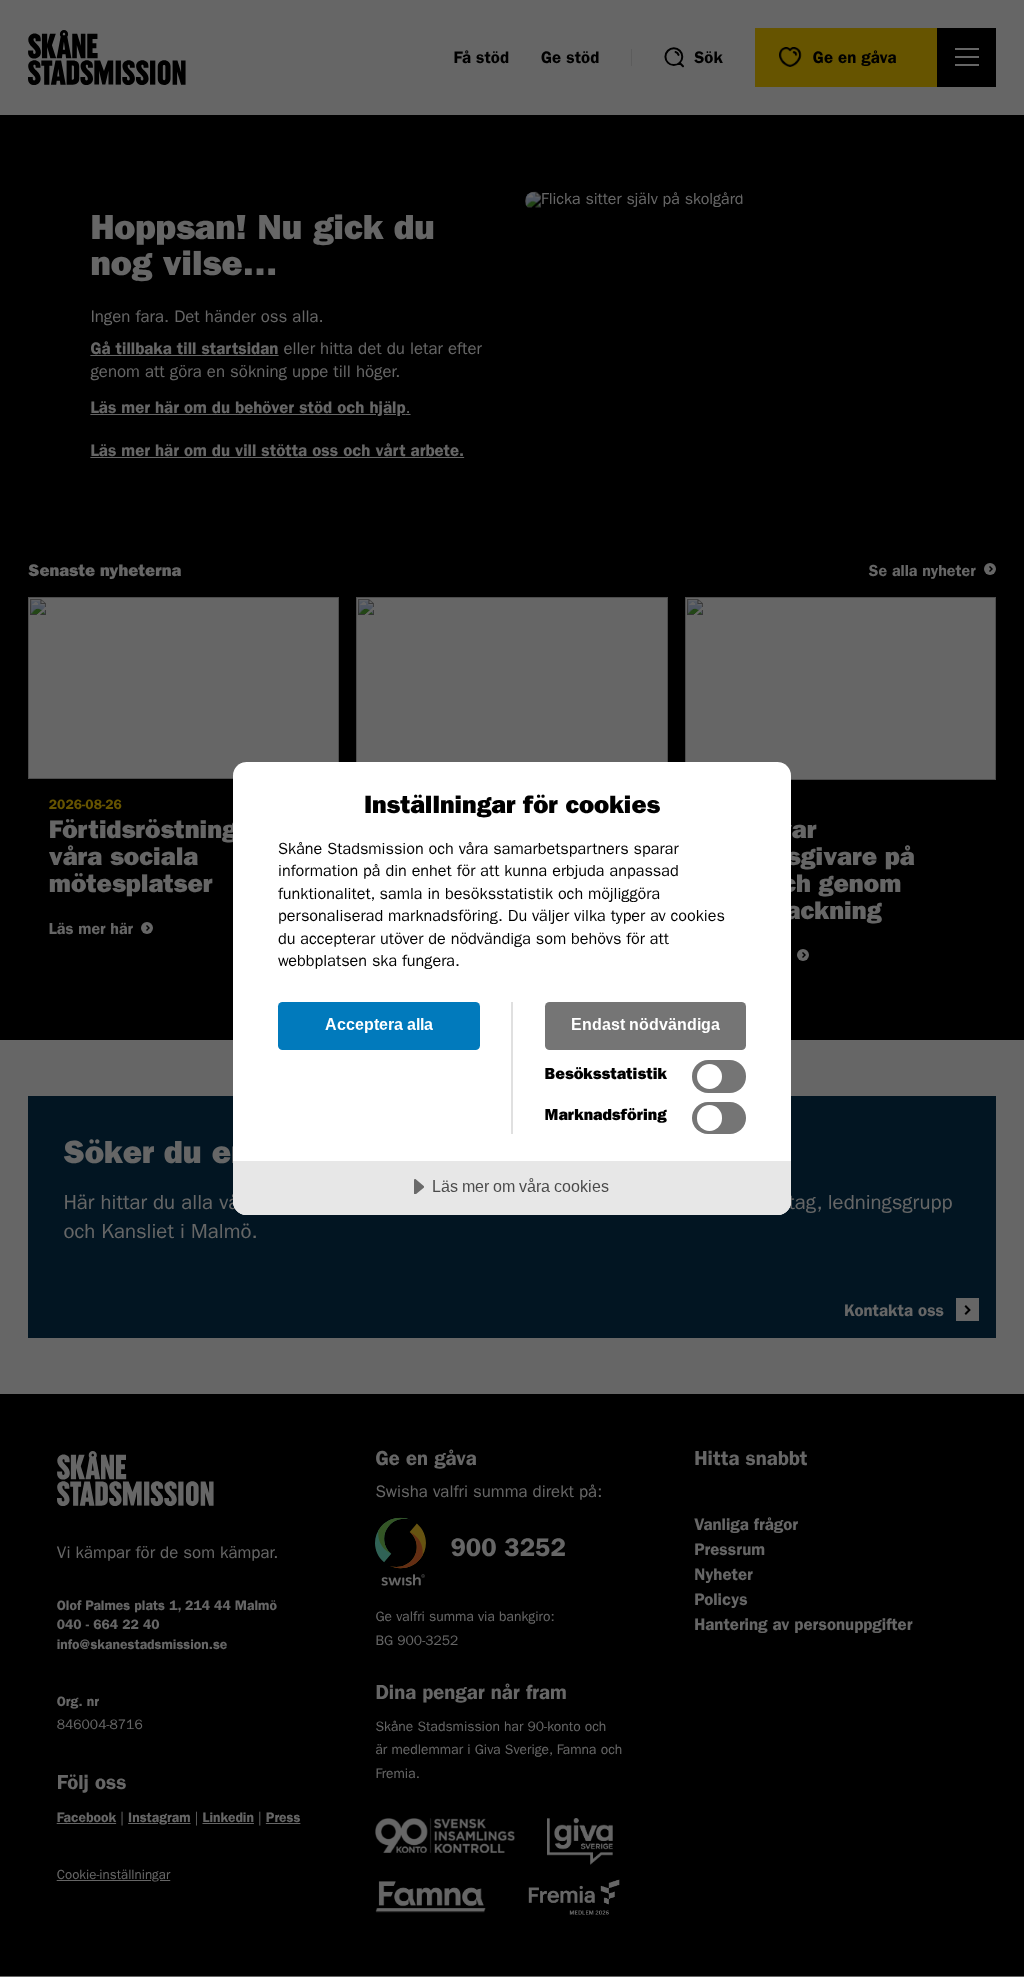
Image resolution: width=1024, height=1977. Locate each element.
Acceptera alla (379, 1024)
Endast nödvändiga (645, 1024)
